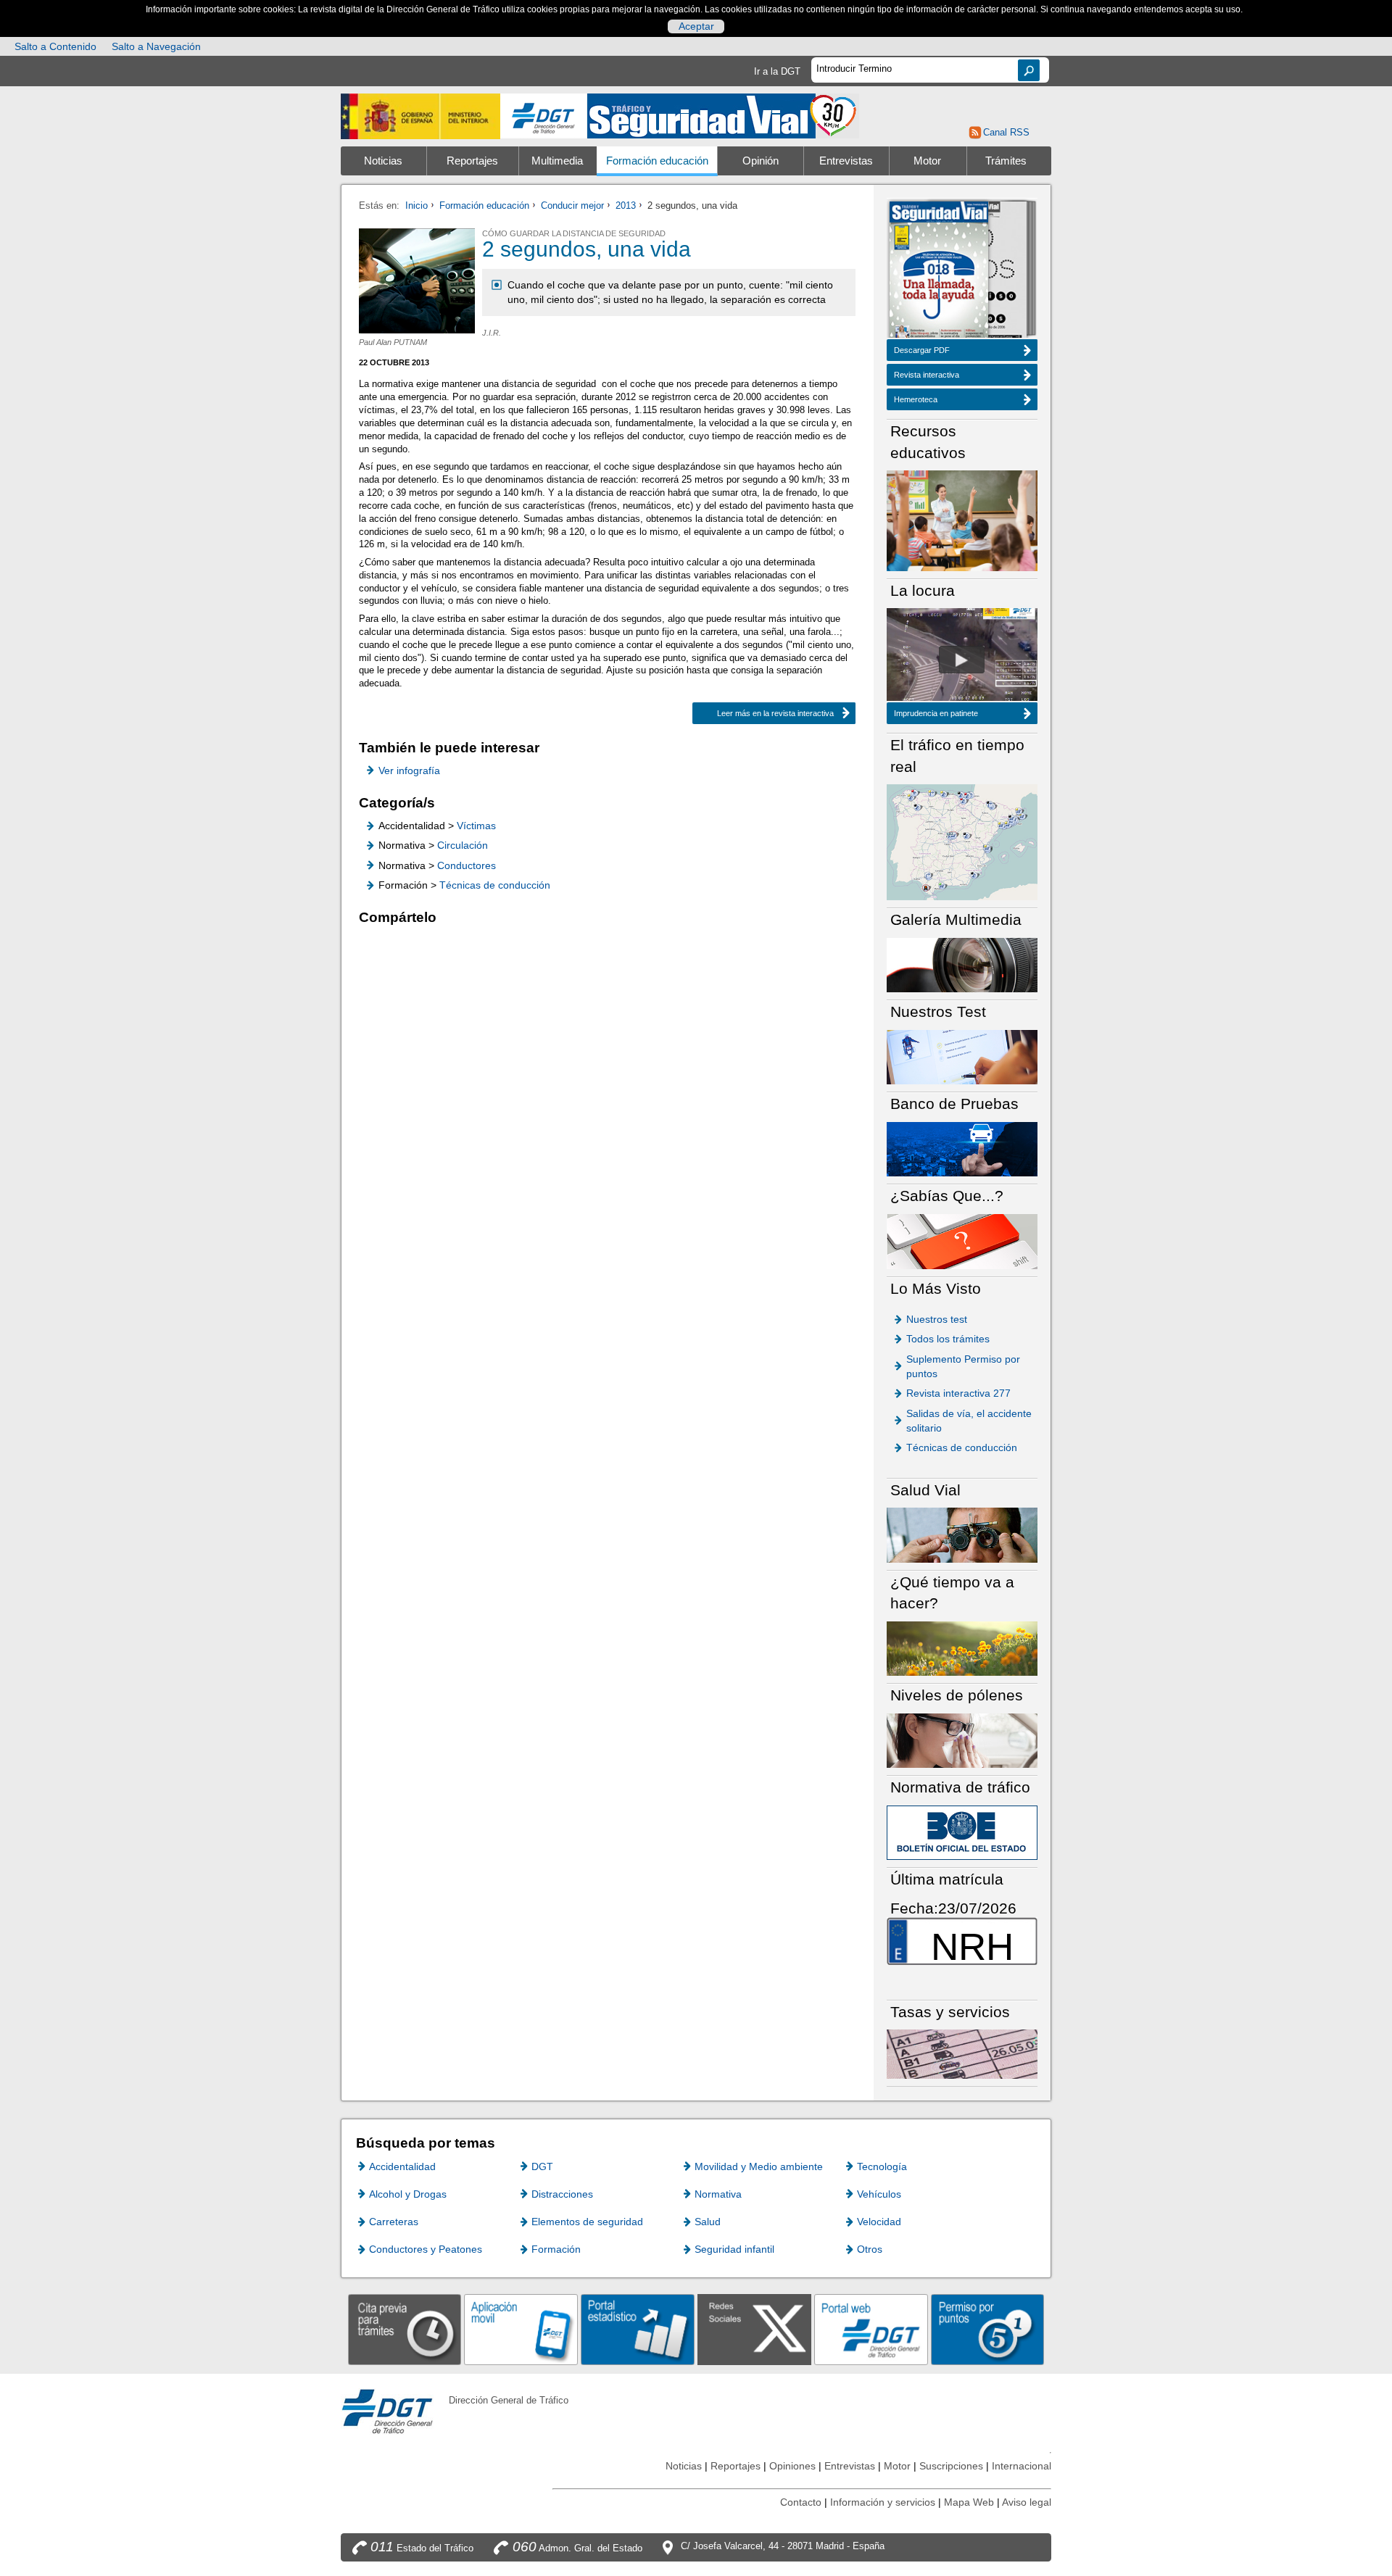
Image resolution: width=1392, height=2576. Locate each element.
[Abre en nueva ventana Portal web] (871, 2329)
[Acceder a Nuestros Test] (962, 1056)
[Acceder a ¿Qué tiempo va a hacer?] (962, 1648)
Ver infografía (409, 770)
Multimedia (557, 161)
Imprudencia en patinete (936, 713)
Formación (556, 2249)
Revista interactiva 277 (958, 1393)
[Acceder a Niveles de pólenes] (962, 1740)
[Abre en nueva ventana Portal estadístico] (638, 2329)
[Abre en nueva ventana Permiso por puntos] (988, 2329)
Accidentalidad (402, 2166)
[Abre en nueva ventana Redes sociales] (754, 2329)
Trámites (1006, 161)
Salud (708, 2222)
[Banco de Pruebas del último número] (962, 1148)
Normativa (718, 2194)
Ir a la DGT (777, 71)
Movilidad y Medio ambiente (759, 2166)
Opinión (761, 161)
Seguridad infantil (734, 2249)
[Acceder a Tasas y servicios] (962, 2054)
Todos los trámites (948, 1339)
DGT (542, 2166)
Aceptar (696, 26)
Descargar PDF (922, 350)
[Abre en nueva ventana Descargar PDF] (939, 271)
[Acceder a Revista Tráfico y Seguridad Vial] (723, 115)
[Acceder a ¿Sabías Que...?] (962, 1241)
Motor (927, 161)
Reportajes (472, 161)
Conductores (467, 865)
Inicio (417, 205)
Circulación (463, 845)
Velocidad (879, 2222)
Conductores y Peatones (426, 2249)
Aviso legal (1027, 2502)
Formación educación (657, 161)
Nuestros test (937, 1319)
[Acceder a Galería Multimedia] (962, 964)
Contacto (801, 2502)
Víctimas (476, 826)
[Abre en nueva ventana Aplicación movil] (521, 2329)
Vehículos (879, 2194)
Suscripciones (951, 2466)
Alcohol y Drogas (408, 2194)
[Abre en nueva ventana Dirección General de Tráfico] (544, 116)
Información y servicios (883, 2502)
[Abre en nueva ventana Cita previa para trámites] (405, 2329)
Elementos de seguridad (587, 2222)
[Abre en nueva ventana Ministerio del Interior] (420, 116)
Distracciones (562, 2194)
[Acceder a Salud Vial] (962, 1534)
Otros (870, 2249)
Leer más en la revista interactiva (775, 713)
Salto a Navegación (156, 46)
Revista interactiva (927, 375)
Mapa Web (969, 2502)
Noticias (383, 161)
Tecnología (882, 2166)
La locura (962, 660)
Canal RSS (1006, 132)
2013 (626, 205)
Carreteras (394, 2222)
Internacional (1022, 2466)
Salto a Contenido (55, 46)
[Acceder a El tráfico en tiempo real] (962, 841)
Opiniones (792, 2466)
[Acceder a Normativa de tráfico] (962, 1832)
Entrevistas (846, 161)
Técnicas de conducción (495, 885)
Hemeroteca (916, 399)
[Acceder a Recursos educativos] (962, 520)
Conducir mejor (572, 205)
